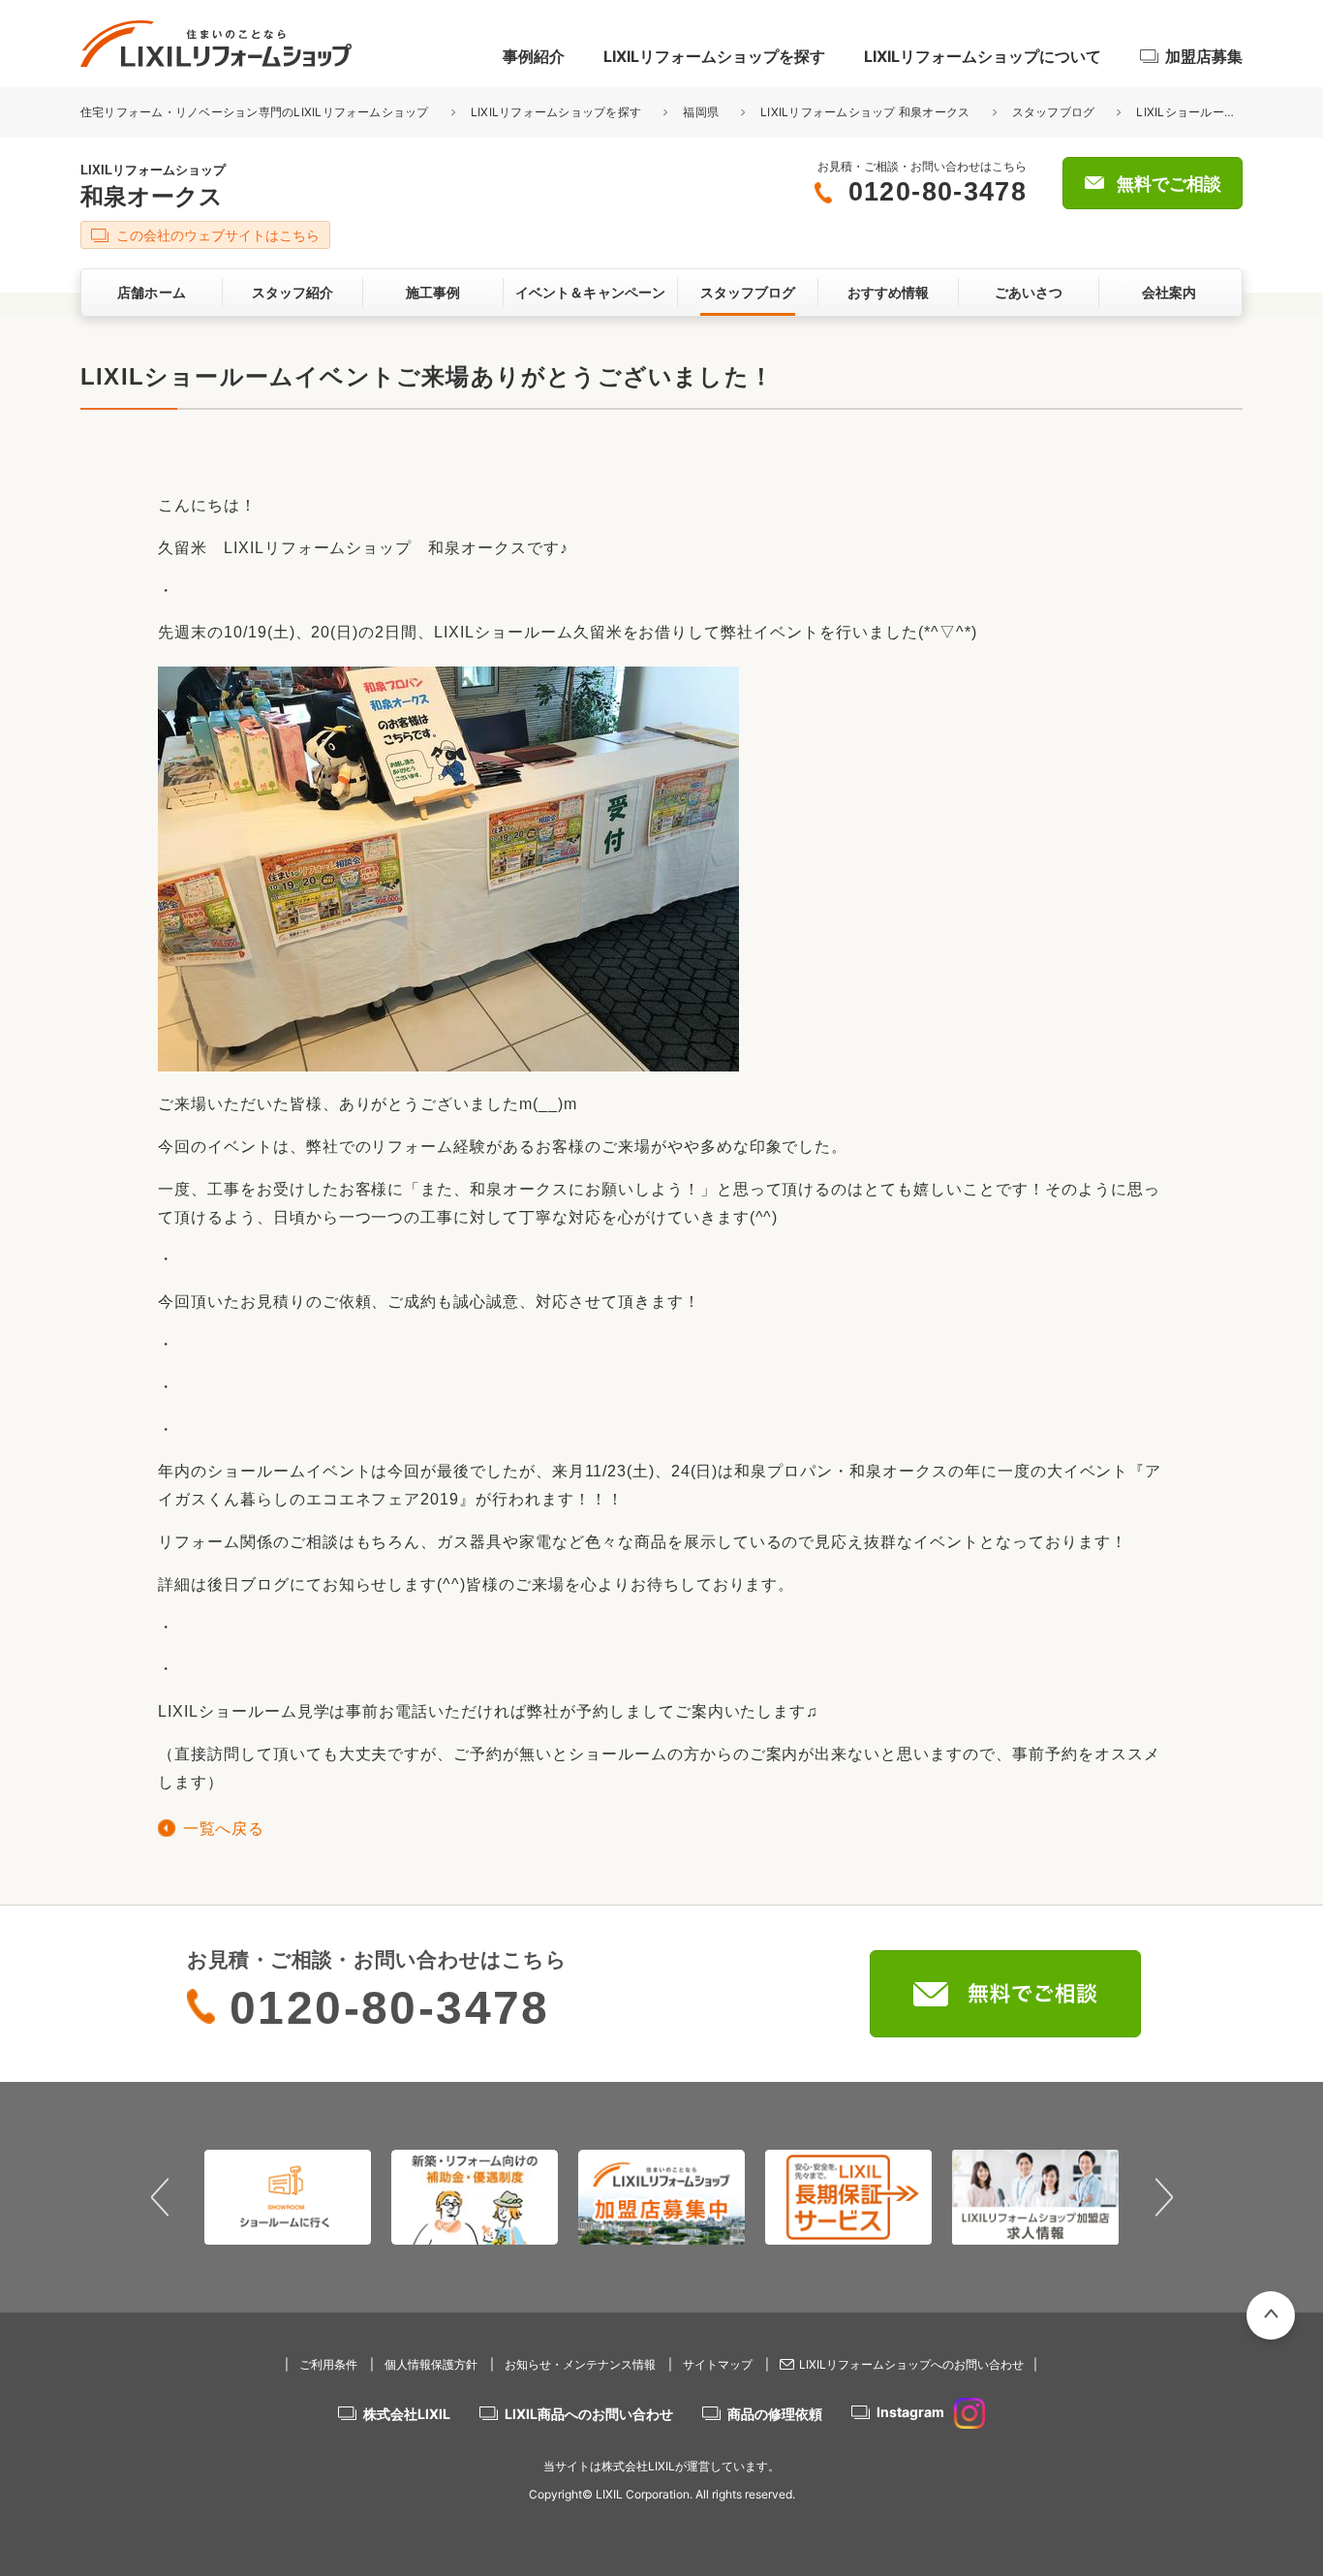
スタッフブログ (1054, 112)
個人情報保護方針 (431, 2364)
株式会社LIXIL (407, 2414)
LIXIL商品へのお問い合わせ (589, 2414)
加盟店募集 (1204, 56)
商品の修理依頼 (775, 2414)
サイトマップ (718, 2364)
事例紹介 (534, 56)
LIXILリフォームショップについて (983, 56)
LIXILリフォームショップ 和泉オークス (865, 112)
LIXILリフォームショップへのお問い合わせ (911, 2364)
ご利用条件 (328, 2364)
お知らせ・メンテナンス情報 (580, 2364)
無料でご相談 (1169, 184)
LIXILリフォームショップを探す (714, 56)
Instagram (910, 2412)
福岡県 (701, 112)
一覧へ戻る (223, 1829)
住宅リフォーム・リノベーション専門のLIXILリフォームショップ (256, 112)
